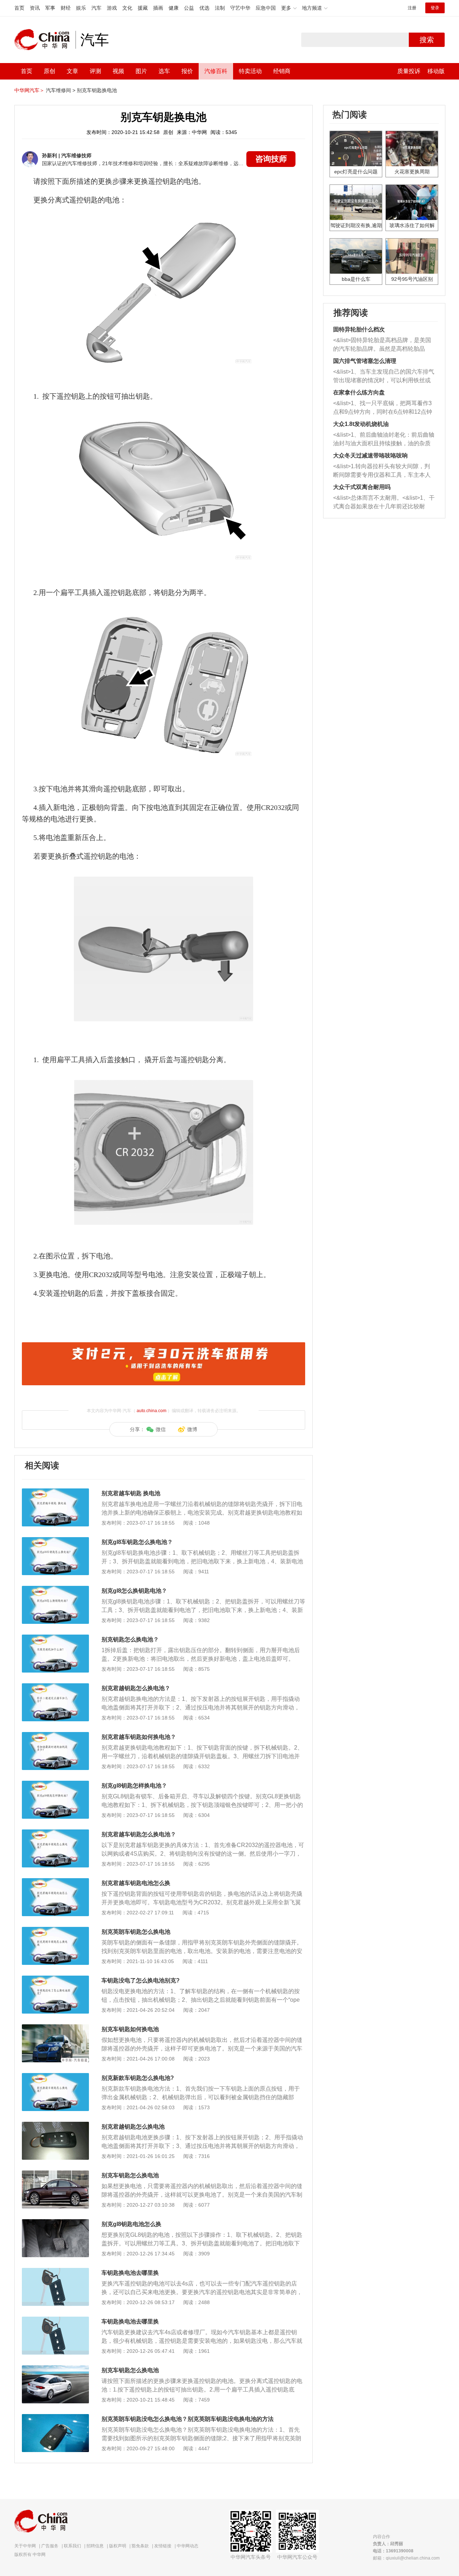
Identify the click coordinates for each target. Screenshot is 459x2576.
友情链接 (163, 2546)
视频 (118, 71)
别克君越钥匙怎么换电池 (133, 2127)
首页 (19, 8)
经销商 (282, 71)
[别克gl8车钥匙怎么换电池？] (55, 1541)
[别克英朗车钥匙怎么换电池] (55, 1930)
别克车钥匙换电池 (97, 90)
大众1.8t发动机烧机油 (361, 424)
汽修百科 (216, 71)
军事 (50, 8)
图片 (141, 71)
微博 (192, 1429)
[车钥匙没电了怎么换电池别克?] (55, 1979)
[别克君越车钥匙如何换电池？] (55, 1736)
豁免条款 (140, 2546)
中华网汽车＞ (29, 90)
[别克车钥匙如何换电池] (55, 2028)
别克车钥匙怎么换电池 (130, 2175)
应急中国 (266, 8)
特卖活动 (250, 71)
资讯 (35, 8)
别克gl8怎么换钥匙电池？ (134, 1591)
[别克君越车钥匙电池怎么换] (55, 1882)
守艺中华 (240, 8)
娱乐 (81, 8)
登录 (435, 8)
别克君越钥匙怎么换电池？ (136, 1688)
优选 (204, 8)
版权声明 (118, 2546)
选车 (164, 71)
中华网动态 (188, 2546)
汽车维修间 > (61, 90)
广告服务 (50, 2546)
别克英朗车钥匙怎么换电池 (136, 1932)
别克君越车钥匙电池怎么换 (136, 1883)
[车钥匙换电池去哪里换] (55, 2272)
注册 (412, 8)
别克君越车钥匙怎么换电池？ (139, 1834)
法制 (220, 8)
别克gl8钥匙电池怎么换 (131, 2224)
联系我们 (72, 2546)
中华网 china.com (45, 40)
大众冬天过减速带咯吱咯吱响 (370, 455)
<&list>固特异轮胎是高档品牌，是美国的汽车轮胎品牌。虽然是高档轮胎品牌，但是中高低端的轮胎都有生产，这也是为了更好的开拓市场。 (382, 345)
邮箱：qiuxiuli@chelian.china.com (406, 2558)
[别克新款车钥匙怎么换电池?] (55, 2077)
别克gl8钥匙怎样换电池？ (134, 1786)
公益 (189, 8)
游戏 (112, 8)
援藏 (143, 8)
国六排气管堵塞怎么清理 (365, 361)
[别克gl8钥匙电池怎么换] (55, 2223)
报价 (187, 71)
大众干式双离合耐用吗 (362, 487)
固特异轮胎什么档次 (359, 329)
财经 (66, 8)
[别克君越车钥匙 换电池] (55, 1492)
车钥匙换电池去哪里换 (130, 2273)
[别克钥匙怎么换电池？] (55, 1638)
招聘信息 (95, 2546)
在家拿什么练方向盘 (359, 392)
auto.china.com (152, 1411)
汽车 (96, 8)
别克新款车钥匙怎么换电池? (138, 2078)
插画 (158, 8)
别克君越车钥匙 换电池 (131, 1493)
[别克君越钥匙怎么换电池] (55, 2125)
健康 (174, 8)
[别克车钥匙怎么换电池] (55, 2174)
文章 (72, 71)
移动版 (436, 71)
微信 (161, 1429)
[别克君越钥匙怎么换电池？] (55, 1687)
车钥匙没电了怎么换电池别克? (141, 1980)
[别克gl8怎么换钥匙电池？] (55, 1589)
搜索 (427, 40)
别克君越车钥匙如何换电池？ (139, 1737)
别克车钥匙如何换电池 (130, 2029)
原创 (49, 71)
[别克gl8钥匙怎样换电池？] (55, 1784)
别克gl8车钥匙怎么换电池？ (137, 1542)
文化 (127, 8)
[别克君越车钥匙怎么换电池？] (55, 1833)
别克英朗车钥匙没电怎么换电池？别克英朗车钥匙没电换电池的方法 (188, 2419)
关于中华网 (25, 2546)
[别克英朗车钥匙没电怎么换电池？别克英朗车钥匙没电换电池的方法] (55, 2418)
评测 (95, 71)
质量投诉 (409, 71)
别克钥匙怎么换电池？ (130, 1639)
